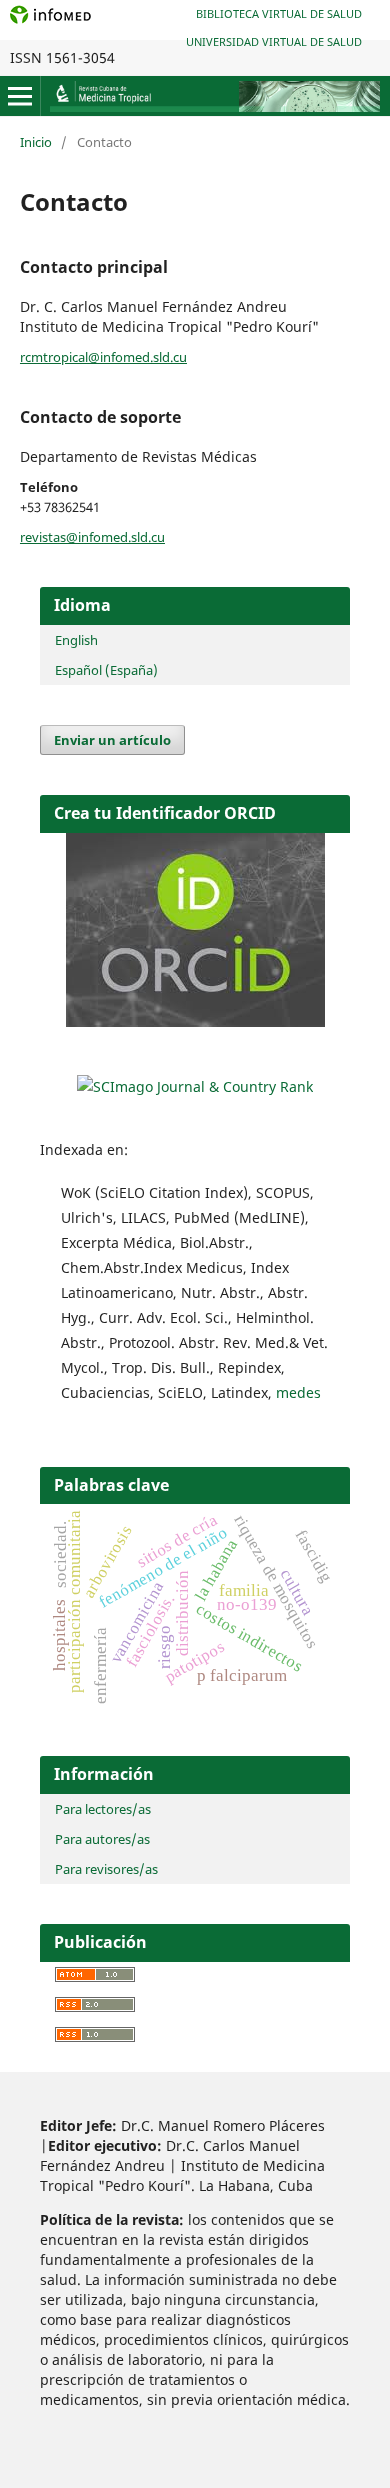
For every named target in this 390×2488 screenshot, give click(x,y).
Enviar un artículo (112, 740)
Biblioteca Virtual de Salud (279, 13)
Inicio (36, 142)
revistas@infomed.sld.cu (92, 537)
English (76, 640)
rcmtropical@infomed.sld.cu (103, 357)
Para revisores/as (106, 1869)
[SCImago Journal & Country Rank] (195, 1086)
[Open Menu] (20, 96)
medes (298, 1392)
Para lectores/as (103, 1809)
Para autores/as (102, 1839)
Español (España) (106, 670)
